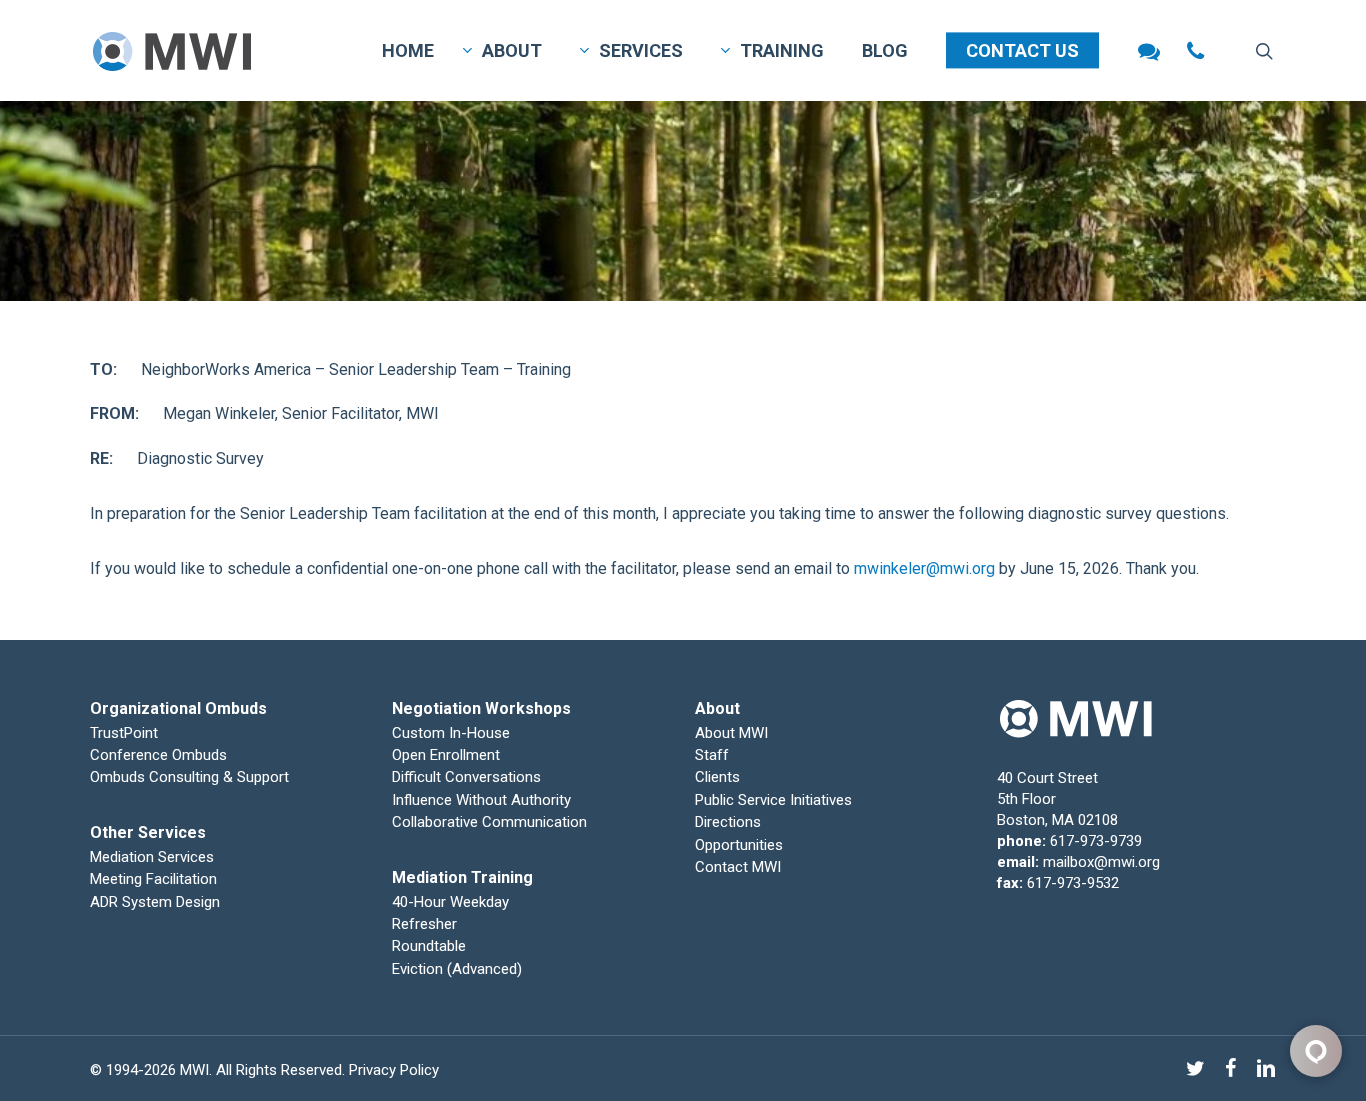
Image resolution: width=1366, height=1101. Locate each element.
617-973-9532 (1073, 883)
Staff (712, 755)
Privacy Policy (394, 1070)
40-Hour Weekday (450, 902)
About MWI (731, 733)
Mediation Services (152, 857)
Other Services (148, 832)
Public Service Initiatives (773, 800)
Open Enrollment (446, 755)
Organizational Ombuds (178, 708)
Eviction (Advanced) (457, 969)
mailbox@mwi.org (1101, 862)
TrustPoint (124, 733)
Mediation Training (462, 877)
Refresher (424, 924)
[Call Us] (1195, 51)
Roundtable (429, 946)
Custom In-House (453, 733)
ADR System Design (155, 902)
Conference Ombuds (158, 755)
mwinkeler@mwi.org (924, 568)
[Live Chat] (1149, 51)
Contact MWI (738, 867)
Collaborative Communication (489, 822)
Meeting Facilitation (153, 879)
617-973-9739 (1096, 841)
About (717, 708)
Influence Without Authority (481, 800)
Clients (717, 777)
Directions (728, 822)
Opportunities (739, 845)
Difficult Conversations (466, 777)
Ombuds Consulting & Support (189, 777)
